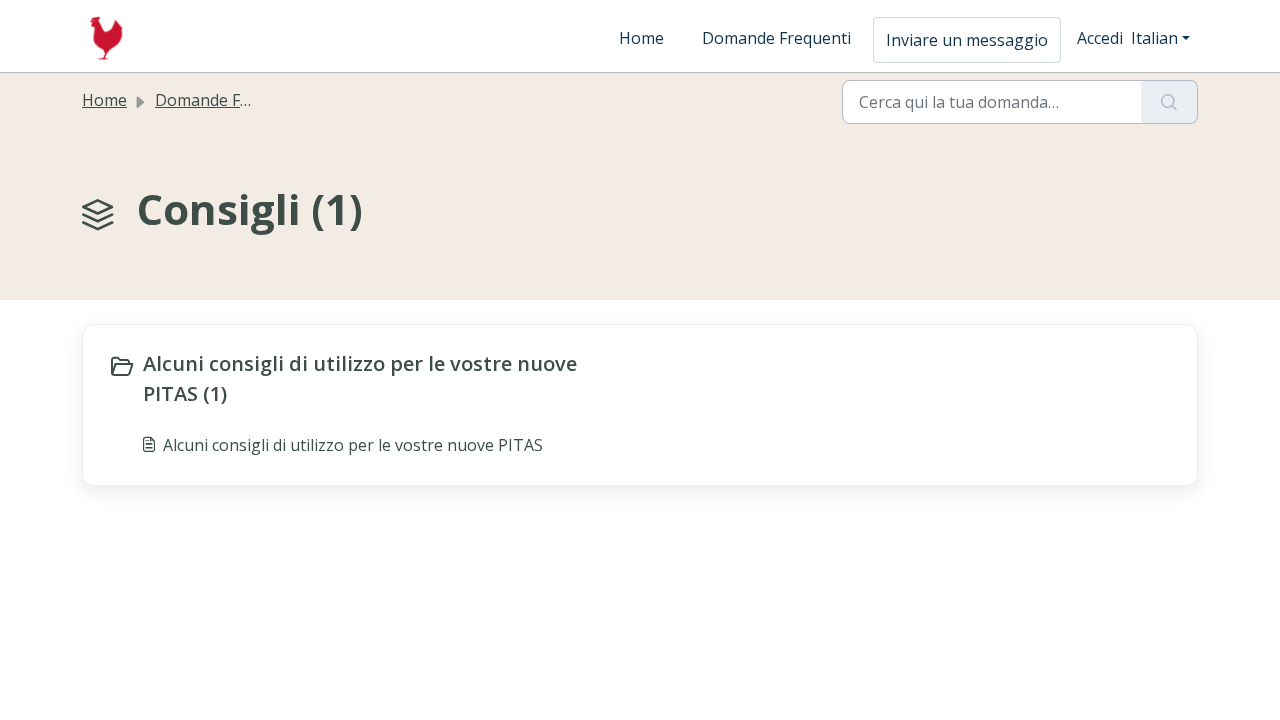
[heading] (369, 379)
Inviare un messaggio (967, 40)
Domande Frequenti (776, 38)
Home (641, 38)
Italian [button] (1154, 38)
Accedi (1100, 38)
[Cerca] (1169, 102)
